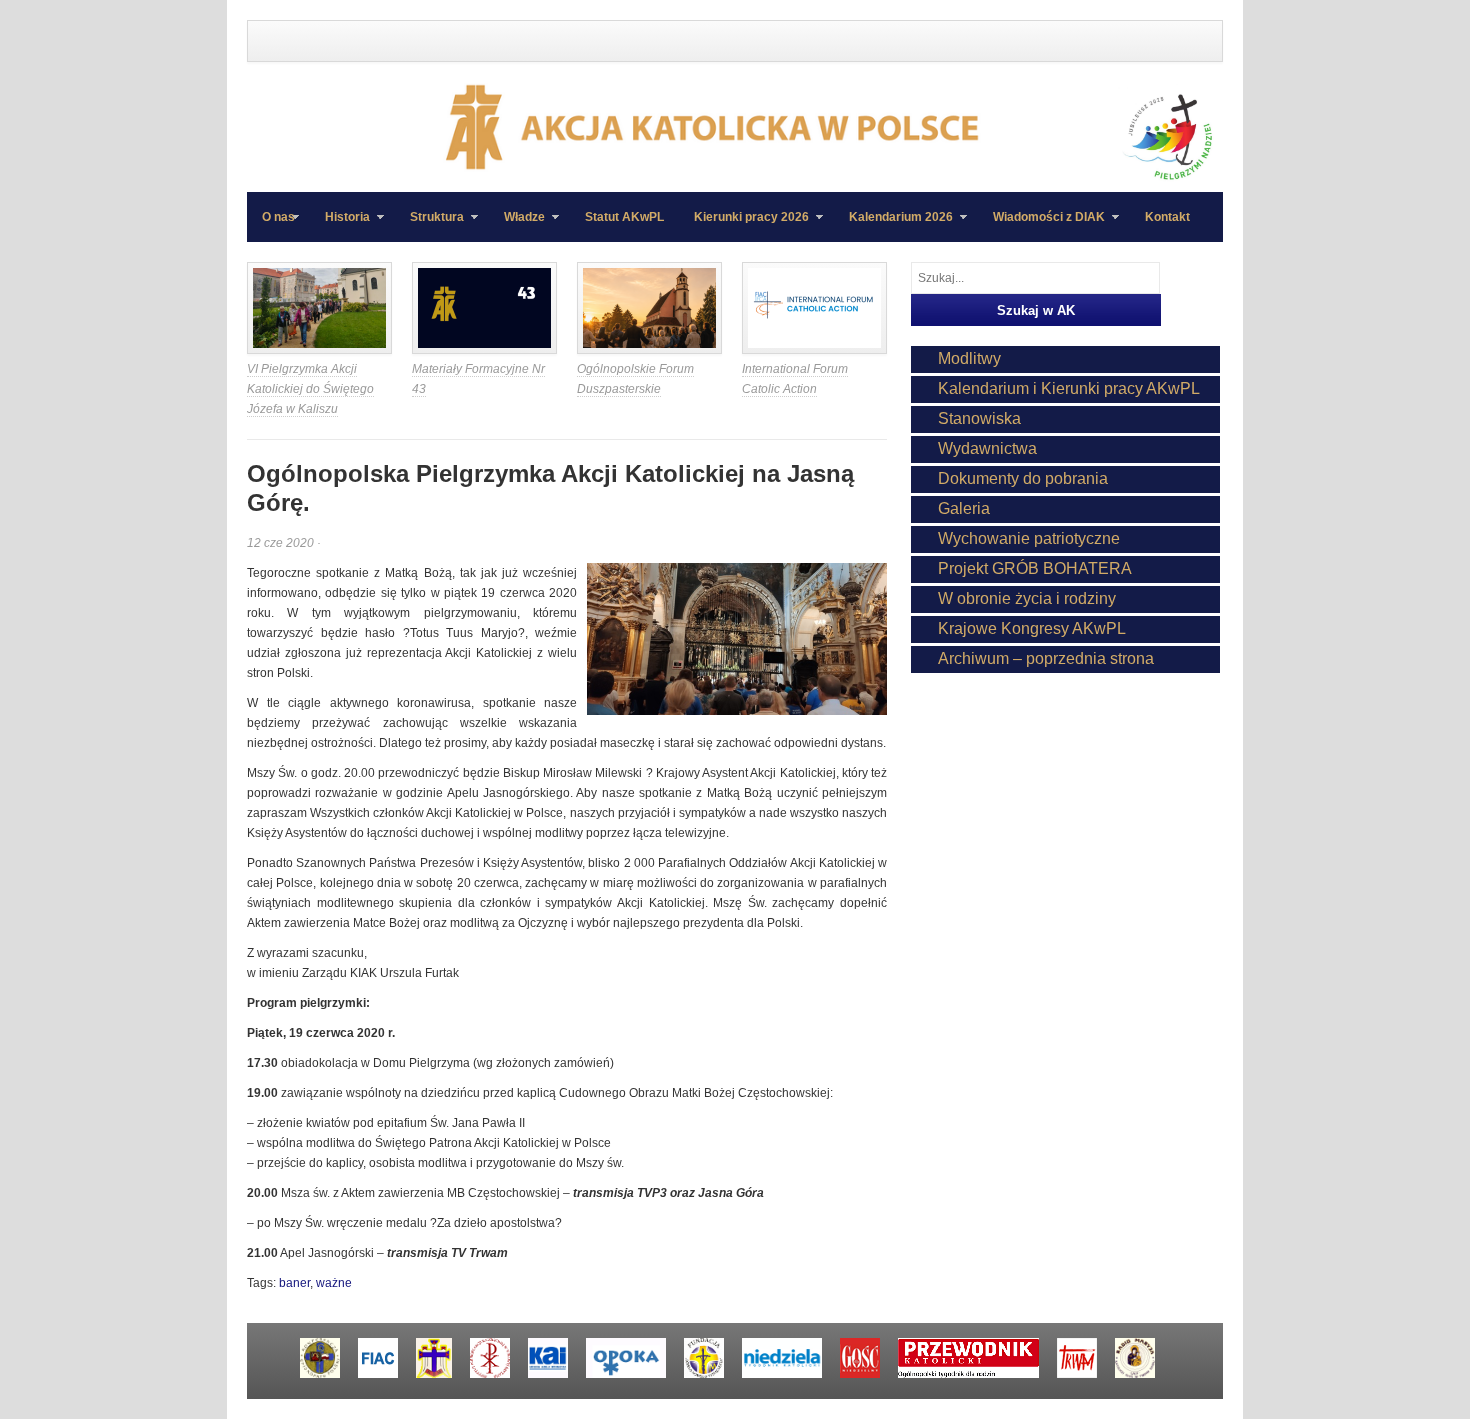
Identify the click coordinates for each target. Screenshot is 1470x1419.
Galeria (964, 508)
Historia (340, 226)
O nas (278, 217)
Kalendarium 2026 (893, 226)
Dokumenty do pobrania (1023, 478)
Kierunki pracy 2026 (744, 226)
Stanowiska (979, 418)
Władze (517, 226)
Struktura (429, 226)
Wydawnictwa (987, 448)
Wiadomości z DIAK (1041, 226)
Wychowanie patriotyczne (1029, 538)
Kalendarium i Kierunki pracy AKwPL (1069, 388)
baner (294, 1283)
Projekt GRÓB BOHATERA (1035, 568)
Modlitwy (969, 358)
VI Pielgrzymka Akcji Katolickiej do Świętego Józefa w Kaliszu (310, 389)
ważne (334, 1283)
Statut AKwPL (624, 217)
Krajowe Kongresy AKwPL (1032, 628)
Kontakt (1167, 217)
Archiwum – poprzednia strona (1046, 658)
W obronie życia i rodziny (1027, 598)
